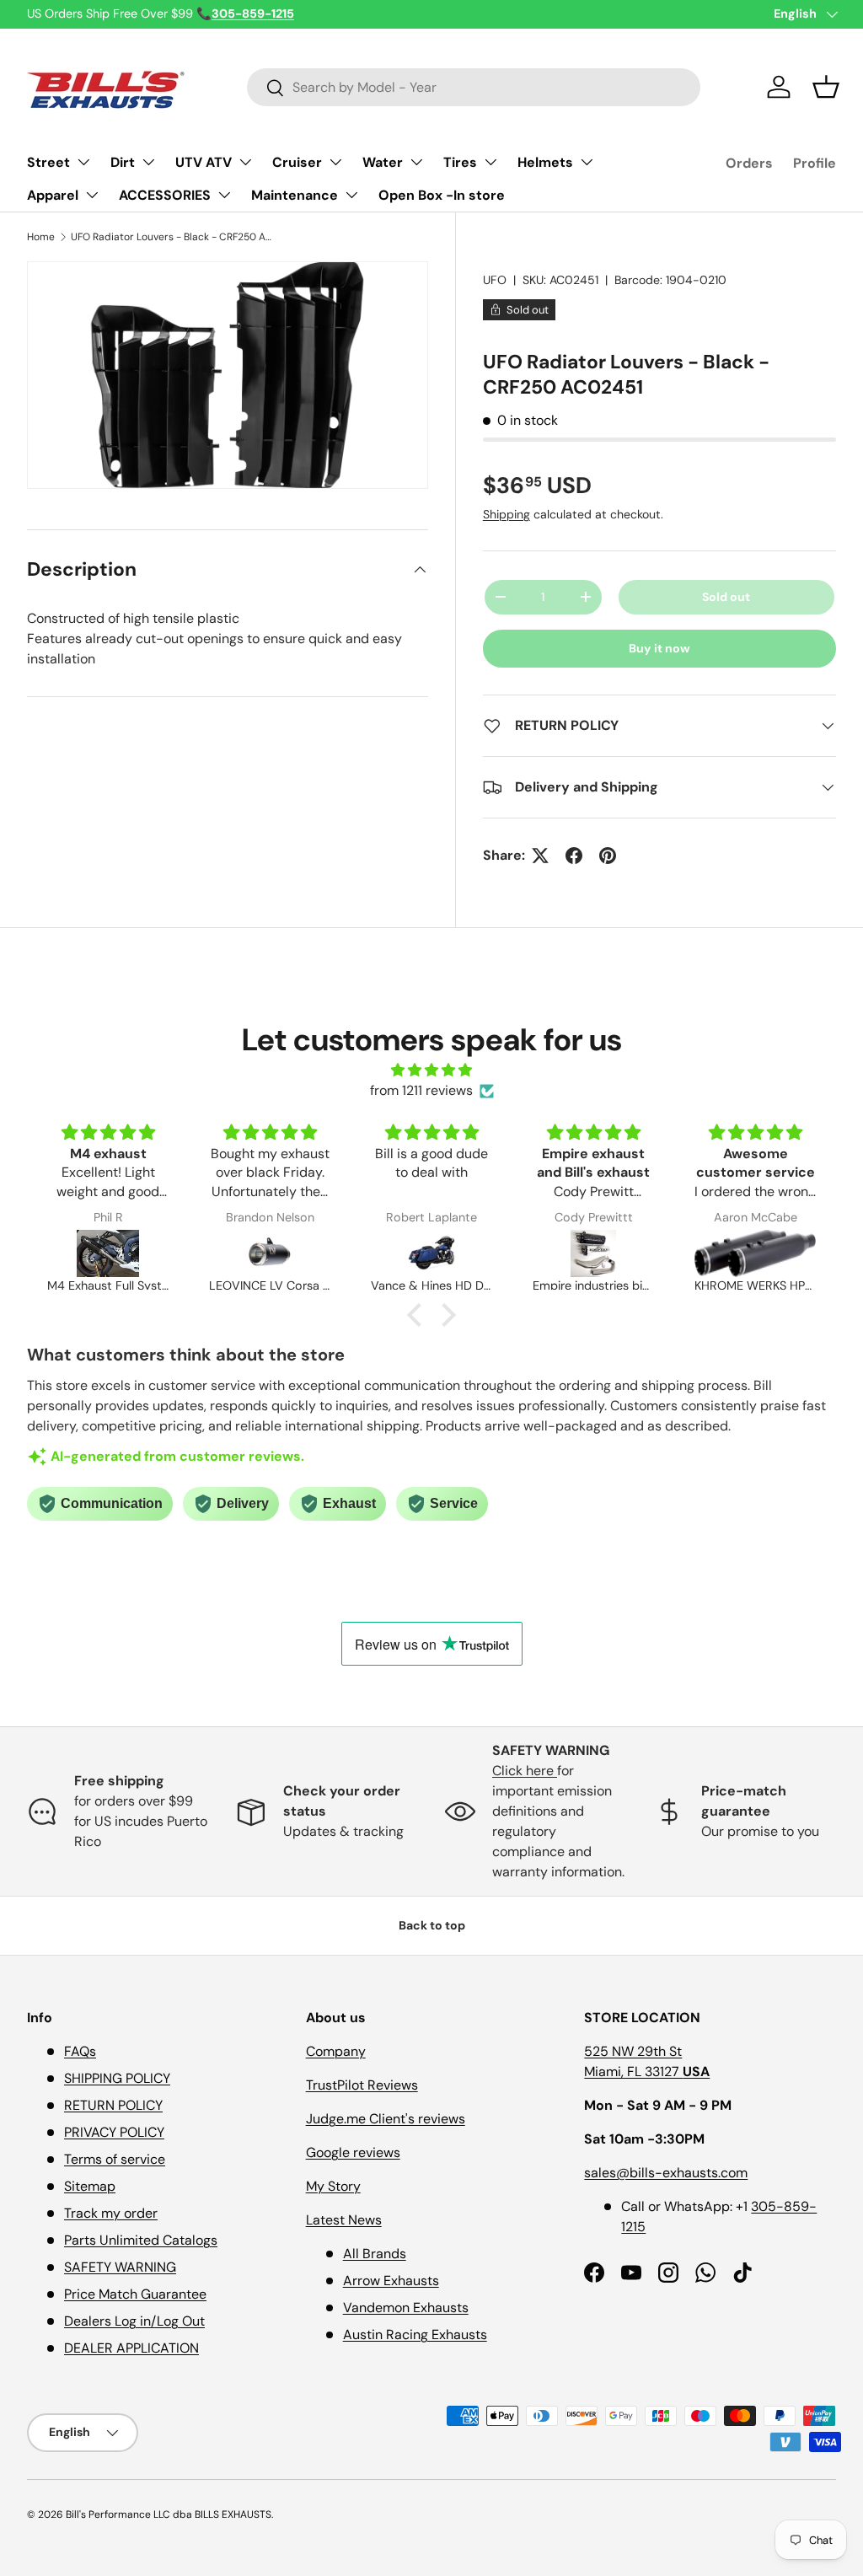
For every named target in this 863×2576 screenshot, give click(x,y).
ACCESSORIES (165, 195)
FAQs (80, 2051)
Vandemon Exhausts (406, 2308)
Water (383, 162)
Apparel (53, 195)
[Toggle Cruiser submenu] (335, 162)
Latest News (344, 2220)
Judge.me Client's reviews (386, 2119)
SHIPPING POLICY (117, 2078)
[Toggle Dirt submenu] (148, 162)
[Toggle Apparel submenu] (92, 195)
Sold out (726, 597)
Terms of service (115, 2159)
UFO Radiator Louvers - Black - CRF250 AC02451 (172, 237)
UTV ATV (204, 162)
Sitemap (90, 2186)
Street (48, 162)
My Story (333, 2186)
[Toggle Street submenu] (83, 162)
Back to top (432, 1925)
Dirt (123, 162)
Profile (815, 163)
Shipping (507, 514)
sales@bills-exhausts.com (666, 2173)
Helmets (545, 162)
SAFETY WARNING (120, 2267)
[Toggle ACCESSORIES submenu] (224, 195)
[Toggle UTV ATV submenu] (245, 162)
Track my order (111, 2213)
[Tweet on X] (540, 856)
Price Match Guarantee (135, 2294)
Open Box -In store (442, 195)
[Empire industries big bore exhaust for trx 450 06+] (593, 1253)
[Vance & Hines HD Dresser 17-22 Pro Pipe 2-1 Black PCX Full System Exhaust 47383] (431, 1253)
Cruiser (297, 162)
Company (336, 2051)
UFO (495, 280)
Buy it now (659, 648)
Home (41, 237)
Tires (460, 162)
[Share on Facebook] (574, 856)
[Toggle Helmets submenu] (587, 162)
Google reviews (353, 2152)
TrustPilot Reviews (362, 2085)
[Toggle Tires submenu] (490, 162)
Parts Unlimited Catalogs (141, 2240)
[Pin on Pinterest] (608, 856)
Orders (749, 163)
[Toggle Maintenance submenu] (351, 195)
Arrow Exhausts (391, 2281)
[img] (431, 1070)
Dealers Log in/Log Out (134, 2321)
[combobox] (474, 87)
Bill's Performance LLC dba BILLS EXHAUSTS (169, 2514)
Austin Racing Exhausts (415, 2334)
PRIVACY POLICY (114, 2132)
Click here (525, 1771)
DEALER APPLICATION (131, 2348)
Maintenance (295, 195)
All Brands (375, 2254)
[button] (826, 87)
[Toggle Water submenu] (416, 162)
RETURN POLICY (113, 2105)
